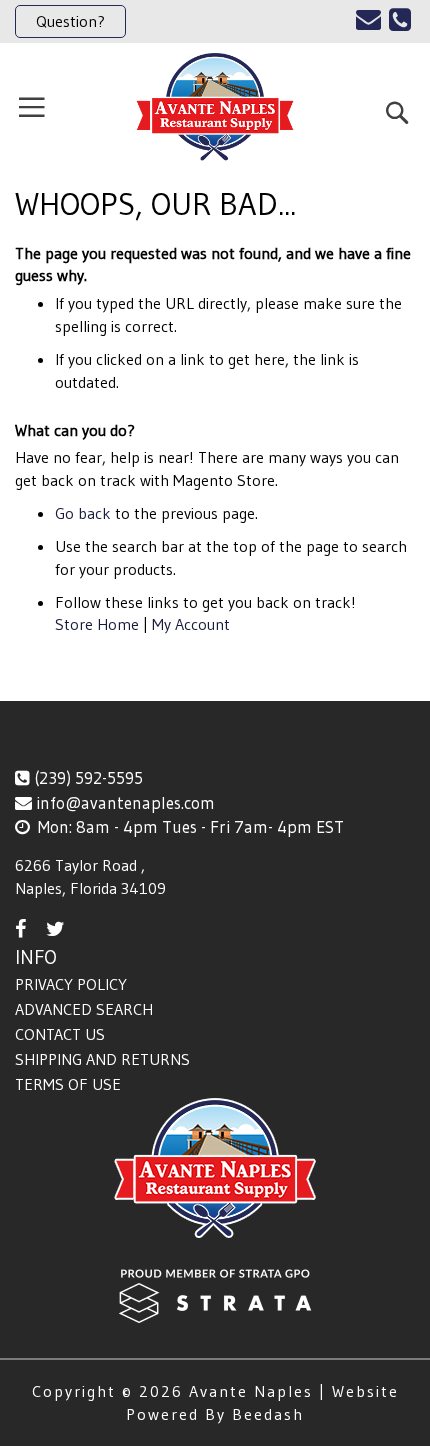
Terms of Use (68, 1084)
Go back (83, 513)
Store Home (97, 624)
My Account (191, 624)
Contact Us (60, 1034)
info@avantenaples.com (125, 802)
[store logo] (215, 107)
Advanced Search (84, 1009)
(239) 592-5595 (88, 777)
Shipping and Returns (102, 1059)
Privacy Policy (71, 984)
